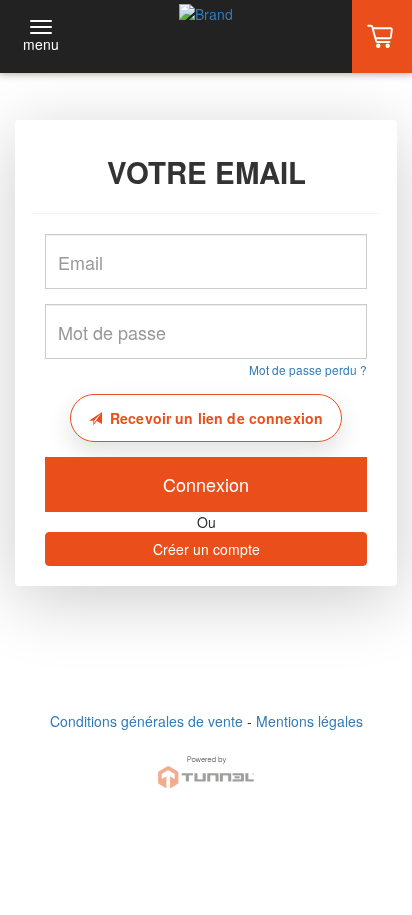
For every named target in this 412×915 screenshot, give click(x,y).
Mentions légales (309, 721)
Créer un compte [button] (206, 549)
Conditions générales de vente (146, 721)
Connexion (206, 484)
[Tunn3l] (206, 763)
